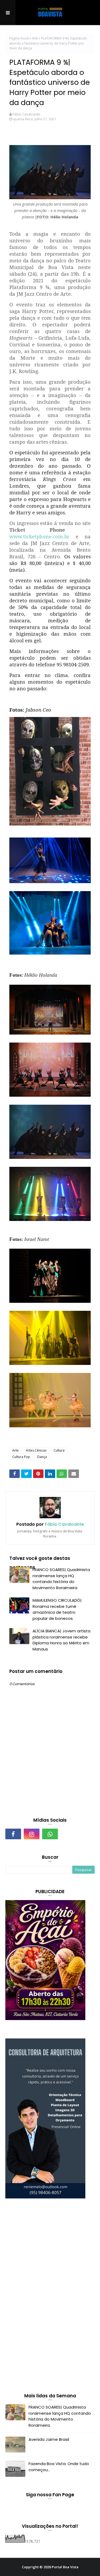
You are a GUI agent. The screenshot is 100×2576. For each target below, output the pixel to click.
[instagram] (32, 1834)
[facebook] (13, 1834)
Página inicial (19, 38)
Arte (35, 38)
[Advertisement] (45, 2297)
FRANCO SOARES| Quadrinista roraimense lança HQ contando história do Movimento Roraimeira (61, 1579)
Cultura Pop (21, 1457)
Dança (42, 1457)
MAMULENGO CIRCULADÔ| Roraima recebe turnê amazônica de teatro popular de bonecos (57, 1609)
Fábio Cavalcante (26, 114)
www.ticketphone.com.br (39, 536)
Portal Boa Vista (65, 2567)
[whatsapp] (50, 1834)
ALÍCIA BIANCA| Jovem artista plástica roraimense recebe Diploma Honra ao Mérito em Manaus (61, 1640)
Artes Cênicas (36, 1450)
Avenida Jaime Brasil (49, 2439)
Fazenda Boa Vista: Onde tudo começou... (59, 2467)
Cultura (59, 1450)
